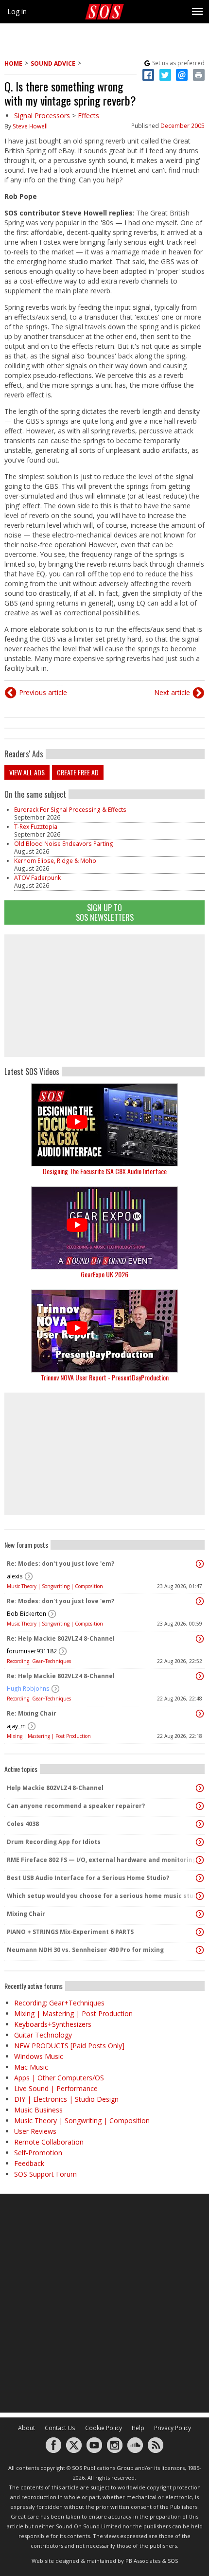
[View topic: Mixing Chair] (200, 1914)
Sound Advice (53, 63)
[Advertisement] (104, 996)
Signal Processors (42, 116)
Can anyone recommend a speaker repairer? (76, 1806)
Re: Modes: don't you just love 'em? (61, 1564)
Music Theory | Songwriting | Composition (55, 1586)
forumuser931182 (32, 1651)
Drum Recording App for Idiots (54, 1842)
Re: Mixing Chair (32, 1713)
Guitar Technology (43, 2035)
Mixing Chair (26, 1914)
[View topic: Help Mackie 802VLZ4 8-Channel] (200, 1788)
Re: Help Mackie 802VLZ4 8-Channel (61, 1638)
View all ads (27, 772)
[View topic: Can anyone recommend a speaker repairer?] (200, 1806)
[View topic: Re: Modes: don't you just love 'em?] (200, 1564)
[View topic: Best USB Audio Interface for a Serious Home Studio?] (200, 1878)
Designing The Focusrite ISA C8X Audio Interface (105, 1171)
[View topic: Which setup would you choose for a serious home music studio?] (200, 1896)
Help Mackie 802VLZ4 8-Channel (55, 1788)
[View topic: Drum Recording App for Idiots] (200, 1842)
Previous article (43, 692)
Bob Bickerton (26, 1614)
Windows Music (39, 2056)
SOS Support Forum (45, 2174)
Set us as (178, 63)
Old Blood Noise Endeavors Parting (64, 844)
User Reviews (35, 2131)
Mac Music (31, 2067)
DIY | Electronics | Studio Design (66, 2099)
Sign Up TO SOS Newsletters (105, 912)
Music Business (38, 2110)
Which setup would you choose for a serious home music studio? (102, 1896)
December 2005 (183, 126)
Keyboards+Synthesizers (53, 2024)
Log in (17, 11)
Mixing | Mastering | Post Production (49, 1736)
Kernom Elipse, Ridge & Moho (55, 861)
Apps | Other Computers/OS (59, 2078)
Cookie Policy (104, 2428)
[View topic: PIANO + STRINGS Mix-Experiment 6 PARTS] (200, 1932)
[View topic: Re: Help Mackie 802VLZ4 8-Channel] (200, 1639)
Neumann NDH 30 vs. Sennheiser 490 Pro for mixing (85, 1950)
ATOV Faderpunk (37, 878)
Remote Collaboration (49, 2142)
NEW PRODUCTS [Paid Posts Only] (69, 2046)
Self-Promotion (38, 2153)
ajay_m (16, 1726)
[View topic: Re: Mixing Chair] (200, 1714)
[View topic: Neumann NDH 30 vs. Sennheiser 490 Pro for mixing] (200, 1950)
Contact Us (60, 2428)
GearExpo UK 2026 (104, 1274)
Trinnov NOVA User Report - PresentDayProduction (105, 1377)
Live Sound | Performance (56, 2088)
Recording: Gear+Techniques (39, 1661)
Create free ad (78, 772)
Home (13, 63)
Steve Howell (30, 126)
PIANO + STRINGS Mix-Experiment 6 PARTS (70, 1932)
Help (138, 2428)
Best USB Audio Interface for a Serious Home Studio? (88, 1878)
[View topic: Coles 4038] (200, 1824)
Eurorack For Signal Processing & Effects (70, 810)
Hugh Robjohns (28, 1689)
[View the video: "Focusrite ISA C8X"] (104, 1125)
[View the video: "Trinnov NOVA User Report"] (104, 1331)
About (26, 2428)
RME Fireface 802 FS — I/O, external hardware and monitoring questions (102, 1860)
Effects (88, 116)
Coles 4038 (23, 1824)
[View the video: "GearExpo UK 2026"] (104, 1228)
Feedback (29, 2163)
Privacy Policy (173, 2428)
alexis (15, 1576)
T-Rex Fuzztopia (36, 827)
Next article (172, 692)
